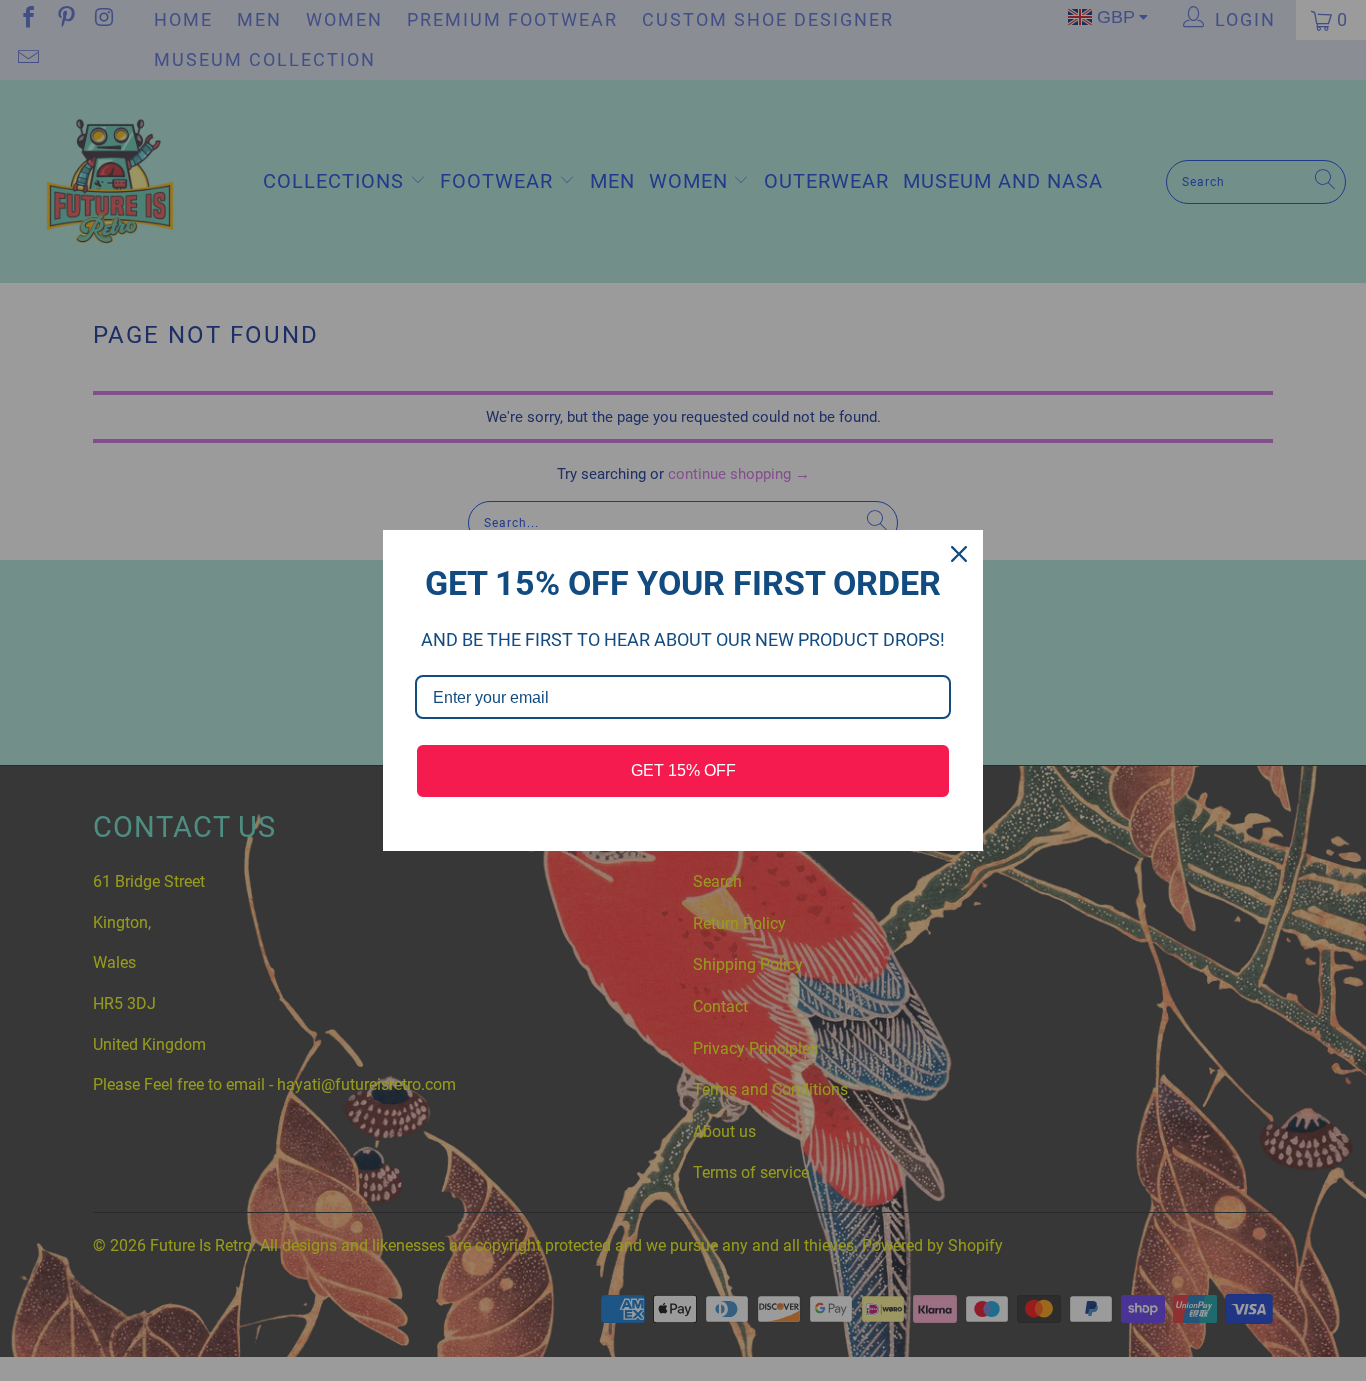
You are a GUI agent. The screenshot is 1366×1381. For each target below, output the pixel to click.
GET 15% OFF (683, 770)
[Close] (959, 554)
